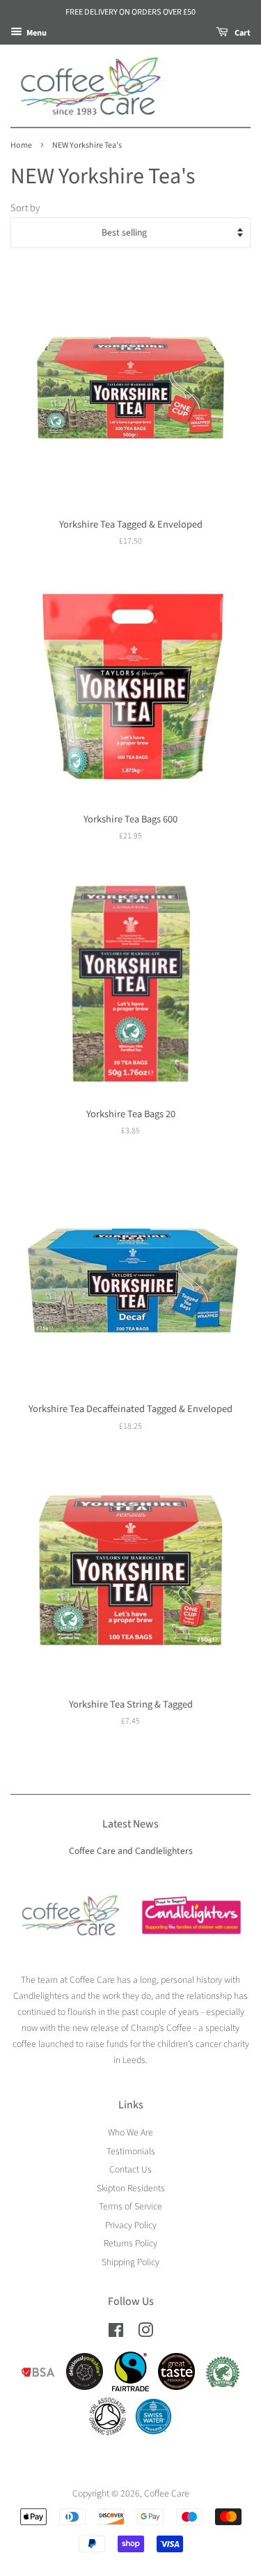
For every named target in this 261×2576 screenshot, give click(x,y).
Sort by (25, 208)
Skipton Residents (131, 2188)
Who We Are (130, 2132)
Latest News (130, 1824)
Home (21, 145)
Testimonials (131, 2151)
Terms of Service (130, 2206)
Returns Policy (130, 2243)
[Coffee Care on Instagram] (145, 2333)
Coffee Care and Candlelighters (131, 1851)
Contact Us (130, 2169)
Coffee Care (167, 2493)
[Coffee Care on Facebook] (116, 2333)
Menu (36, 32)
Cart (242, 32)
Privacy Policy (131, 2225)
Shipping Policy (130, 2262)
